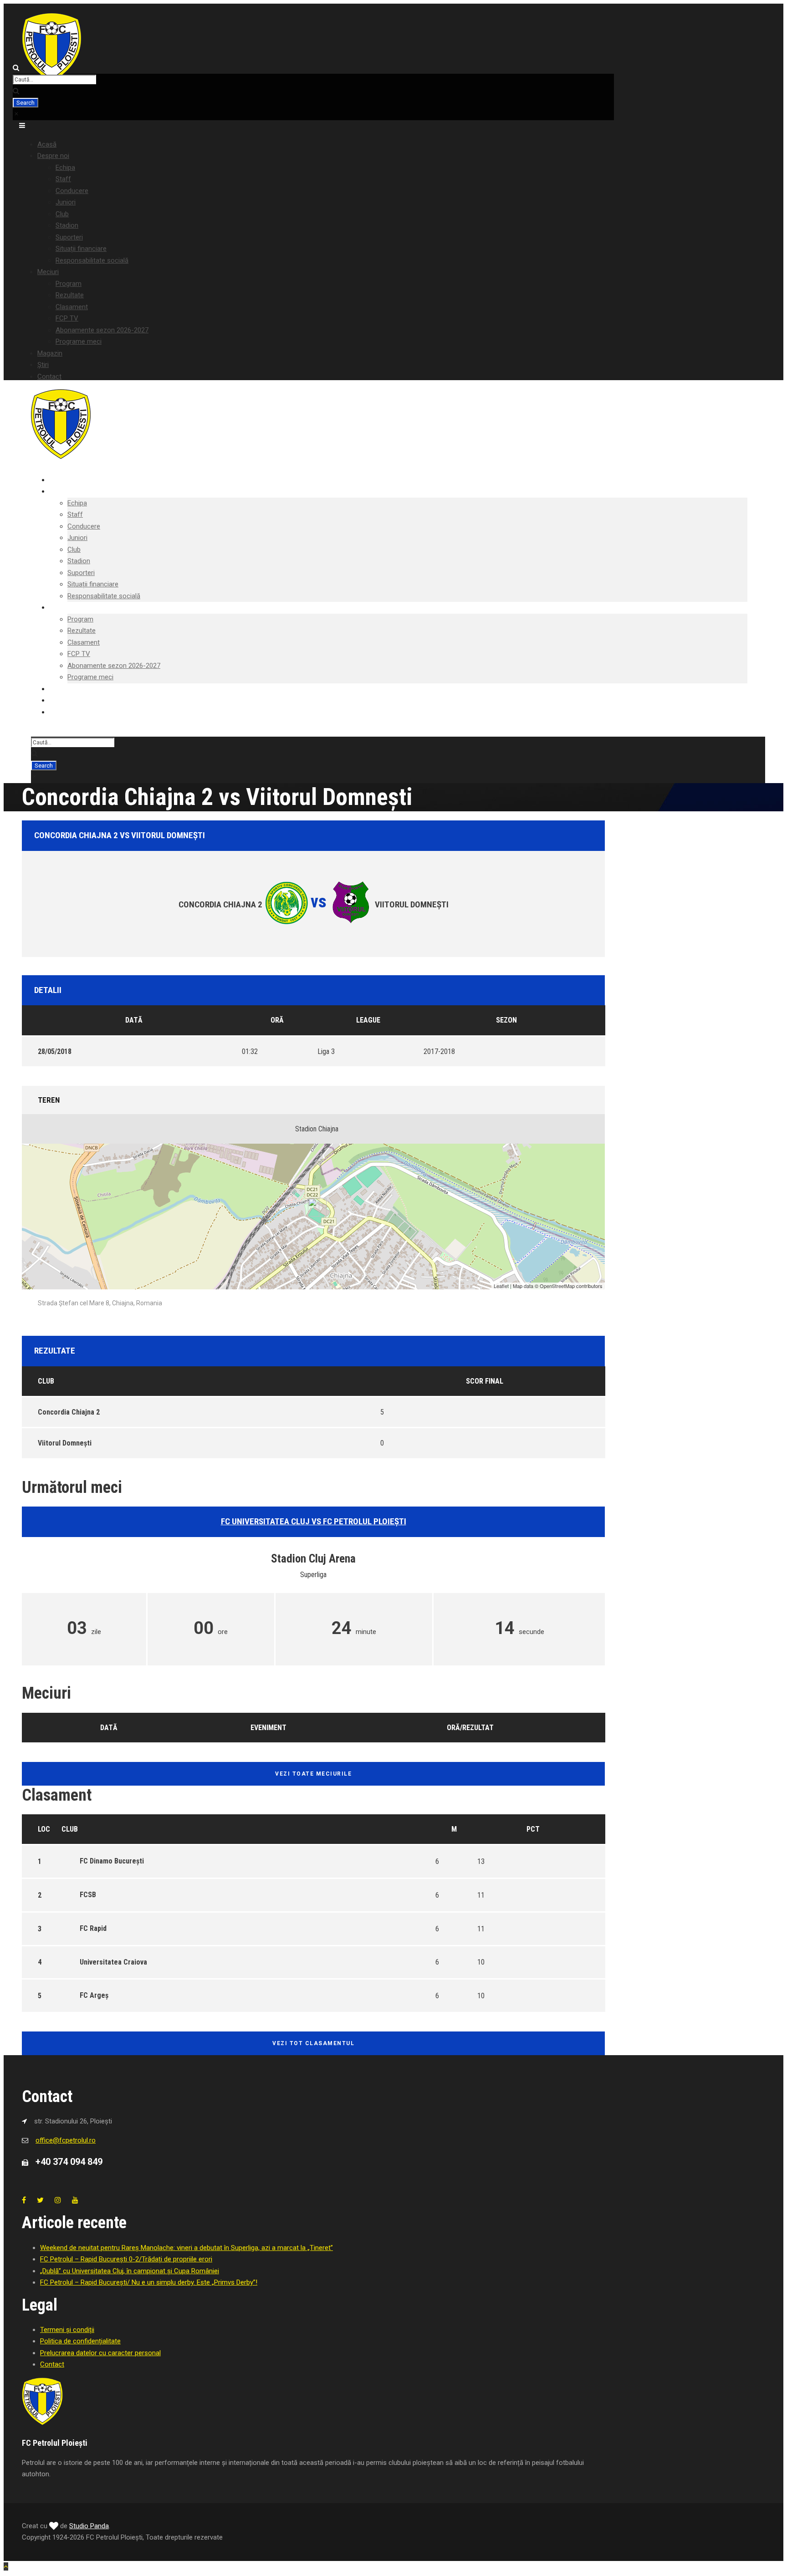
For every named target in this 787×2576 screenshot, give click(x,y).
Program (69, 284)
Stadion (67, 225)
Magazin (50, 353)
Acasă (47, 144)
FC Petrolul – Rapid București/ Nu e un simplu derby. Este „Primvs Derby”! (149, 2282)
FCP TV (67, 318)
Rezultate (70, 295)
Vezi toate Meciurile (313, 1774)
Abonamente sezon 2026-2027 (102, 330)
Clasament (72, 307)
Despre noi (53, 156)
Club (62, 214)
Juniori (66, 202)
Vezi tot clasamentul (313, 2043)
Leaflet (501, 1286)
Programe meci (79, 341)
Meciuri (48, 272)
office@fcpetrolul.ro (66, 2140)
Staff (63, 179)
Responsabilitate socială (92, 260)
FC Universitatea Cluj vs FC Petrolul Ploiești (314, 1521)
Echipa (65, 168)
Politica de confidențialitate (80, 2341)
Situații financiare (81, 249)
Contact (49, 377)
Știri (43, 365)
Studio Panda (89, 2526)
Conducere (72, 191)
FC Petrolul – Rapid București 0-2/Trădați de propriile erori (126, 2259)
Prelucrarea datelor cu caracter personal (100, 2353)
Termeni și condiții (67, 2330)
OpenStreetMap (557, 1286)
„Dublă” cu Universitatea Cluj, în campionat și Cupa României (130, 2271)
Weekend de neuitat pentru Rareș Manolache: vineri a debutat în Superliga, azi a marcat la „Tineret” (187, 2248)
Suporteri (69, 237)
